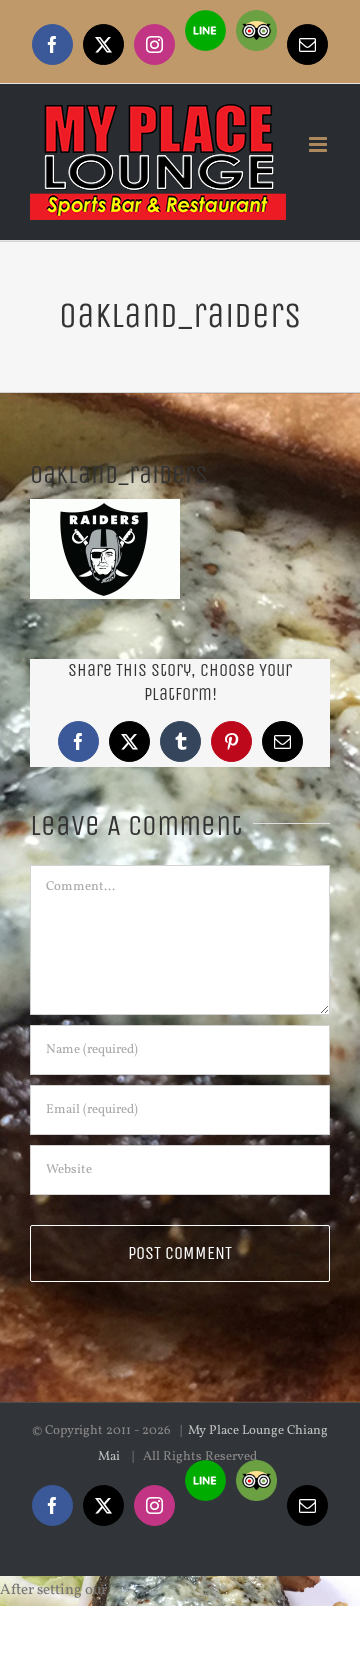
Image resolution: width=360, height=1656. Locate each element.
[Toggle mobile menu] (319, 144)
